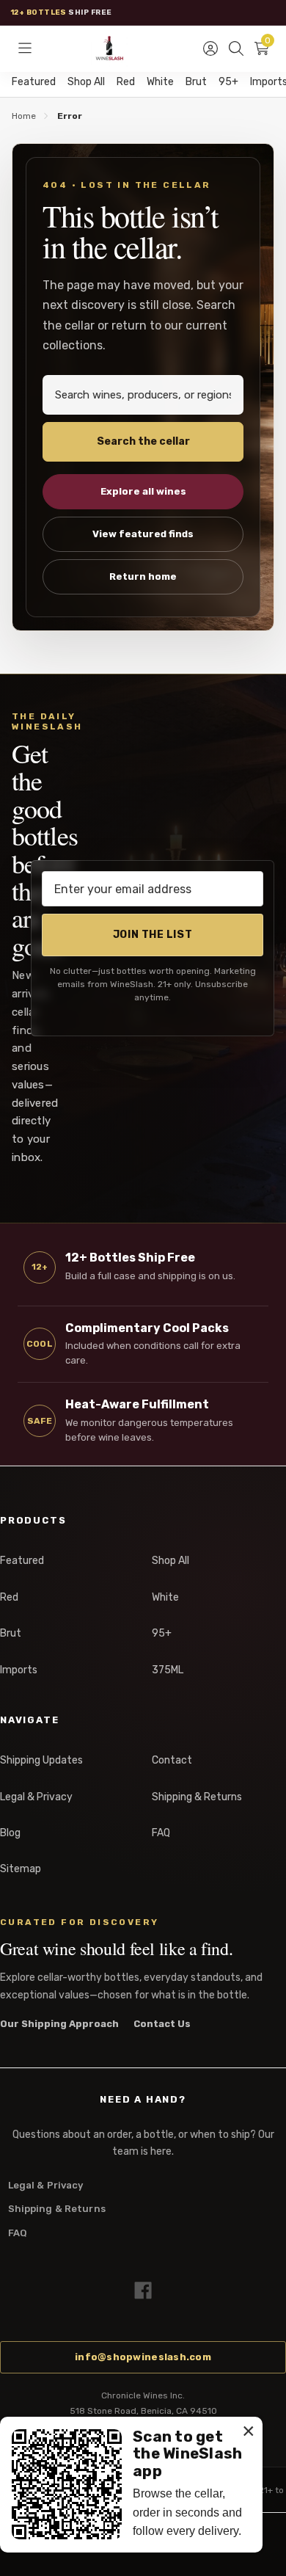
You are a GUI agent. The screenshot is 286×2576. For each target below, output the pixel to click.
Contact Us (162, 2024)
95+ (228, 82)
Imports (19, 1670)
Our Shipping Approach (59, 2024)
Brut (196, 82)
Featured (34, 82)
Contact (172, 1760)
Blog (10, 1833)
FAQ (161, 1833)
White (160, 82)
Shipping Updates (41, 1760)
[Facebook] (143, 2291)
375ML (168, 1670)
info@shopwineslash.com (143, 2357)
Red (126, 82)
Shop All (86, 82)
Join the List (153, 935)
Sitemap (21, 1869)
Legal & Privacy (36, 1797)
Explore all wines (143, 491)
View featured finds (143, 534)
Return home (143, 576)
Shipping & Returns (197, 1797)
